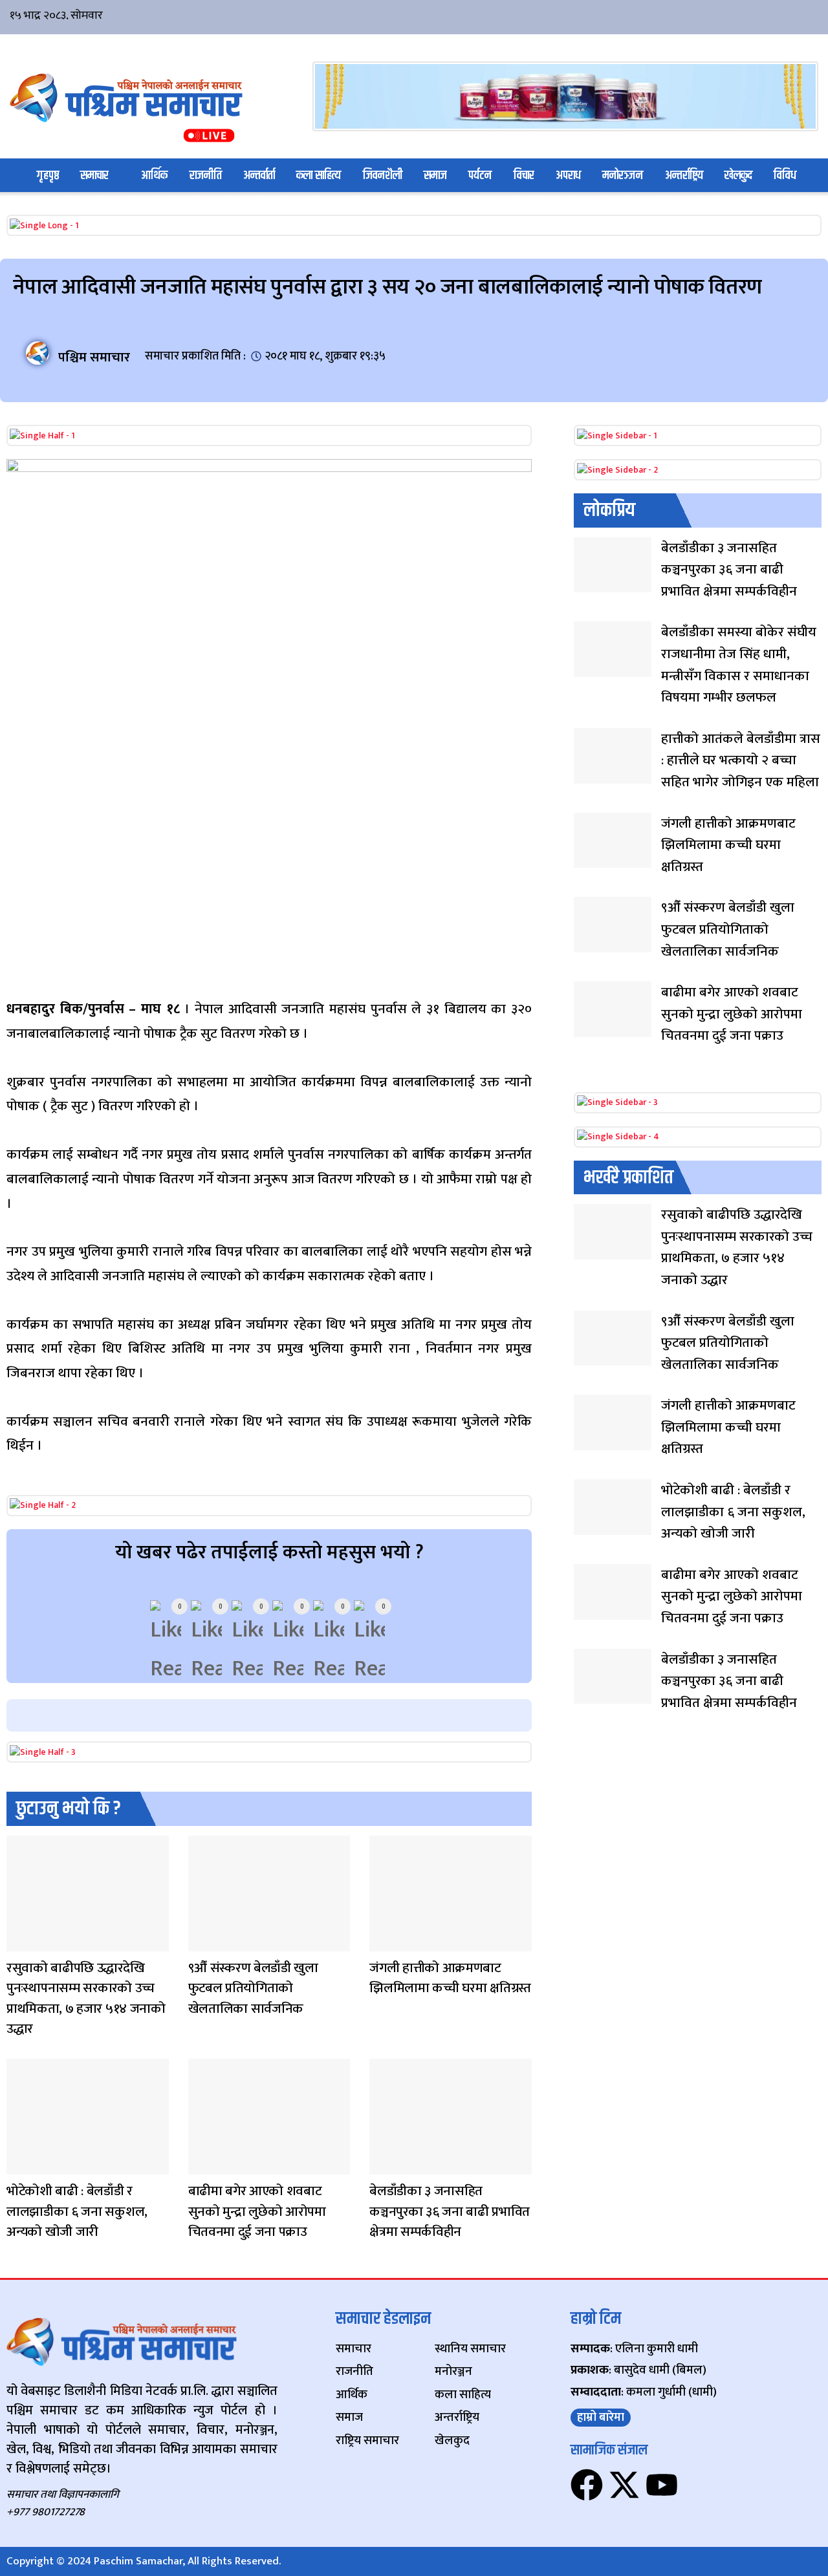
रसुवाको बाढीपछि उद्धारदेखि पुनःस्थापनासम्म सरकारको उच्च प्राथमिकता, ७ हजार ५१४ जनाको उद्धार (86, 1999)
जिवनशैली (383, 176)
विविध (785, 176)
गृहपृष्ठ (48, 176)
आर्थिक (154, 176)
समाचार (94, 176)
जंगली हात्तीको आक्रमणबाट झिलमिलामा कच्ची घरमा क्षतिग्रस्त (450, 1978)
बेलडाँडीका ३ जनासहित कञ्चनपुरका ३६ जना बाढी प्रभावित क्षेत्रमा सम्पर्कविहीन (450, 2211)
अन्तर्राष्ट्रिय (684, 176)
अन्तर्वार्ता (259, 176)
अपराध (568, 176)
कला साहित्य (319, 176)
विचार (524, 176)
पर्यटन (480, 176)
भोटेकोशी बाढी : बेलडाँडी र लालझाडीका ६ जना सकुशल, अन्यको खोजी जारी (77, 2211)
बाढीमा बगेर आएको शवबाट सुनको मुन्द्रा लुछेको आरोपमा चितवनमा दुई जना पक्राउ (257, 2211)
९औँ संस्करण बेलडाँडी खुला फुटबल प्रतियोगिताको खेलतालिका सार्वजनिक (253, 1988)
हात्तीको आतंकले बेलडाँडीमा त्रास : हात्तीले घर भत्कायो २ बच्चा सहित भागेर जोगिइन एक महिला (741, 760)
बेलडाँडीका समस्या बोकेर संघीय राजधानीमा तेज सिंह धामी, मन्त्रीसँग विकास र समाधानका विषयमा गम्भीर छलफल (739, 665)
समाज (435, 176)
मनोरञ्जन (623, 176)
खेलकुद (738, 176)
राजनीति (206, 176)
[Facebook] (587, 2485)
